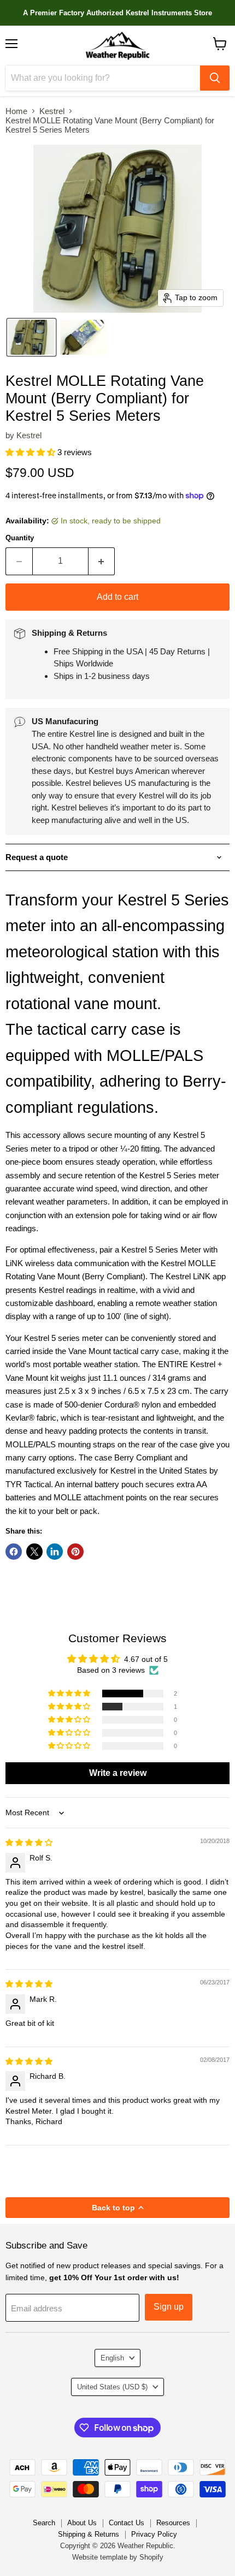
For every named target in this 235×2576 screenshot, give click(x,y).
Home (16, 111)
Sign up (169, 2307)
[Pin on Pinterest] (75, 1552)
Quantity (20, 538)
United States (112, 2387)
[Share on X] (34, 1552)
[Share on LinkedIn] (55, 1552)
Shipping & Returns (89, 2534)
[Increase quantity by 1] (102, 561)
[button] (31, 337)
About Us (82, 2523)
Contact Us (127, 2523)
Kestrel (52, 111)
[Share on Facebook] (14, 1552)
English (112, 2358)
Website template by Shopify (118, 2557)
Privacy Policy (154, 2534)
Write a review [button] (118, 1773)
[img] (29, 1842)
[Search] (215, 78)
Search (44, 2523)
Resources (173, 2523)
